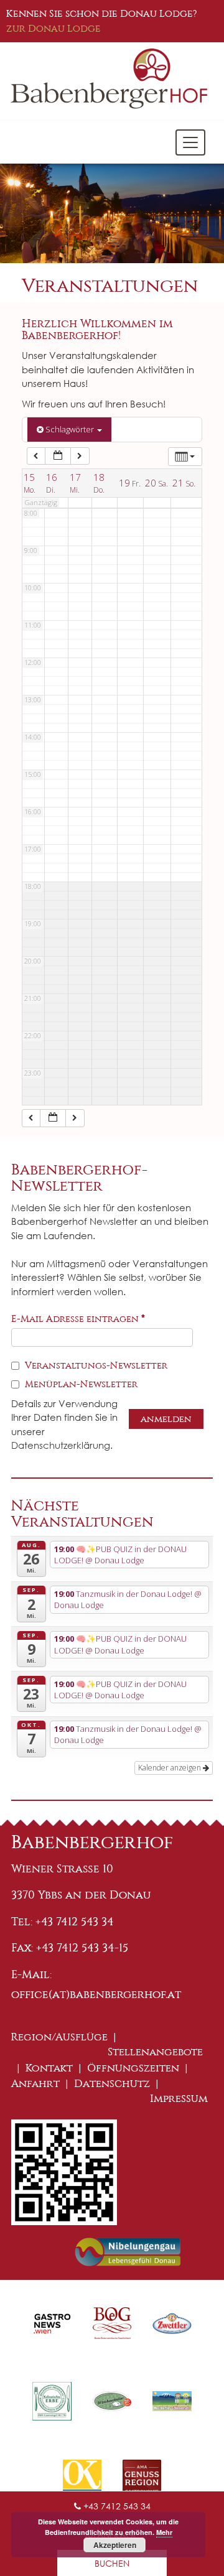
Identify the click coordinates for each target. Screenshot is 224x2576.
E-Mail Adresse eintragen (78, 1319)
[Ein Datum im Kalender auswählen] (58, 456)
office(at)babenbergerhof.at (96, 1994)
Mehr (164, 2532)
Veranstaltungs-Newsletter (95, 1365)
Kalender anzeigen (170, 1768)
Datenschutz (112, 2084)
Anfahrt (35, 2084)
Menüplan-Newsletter (80, 1384)
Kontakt (49, 2068)
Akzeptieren (115, 2545)
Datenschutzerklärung (61, 1445)
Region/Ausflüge (59, 2037)
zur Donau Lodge (54, 28)
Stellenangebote (155, 2052)
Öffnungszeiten (133, 2068)
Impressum (179, 2099)
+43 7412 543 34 (116, 2506)
